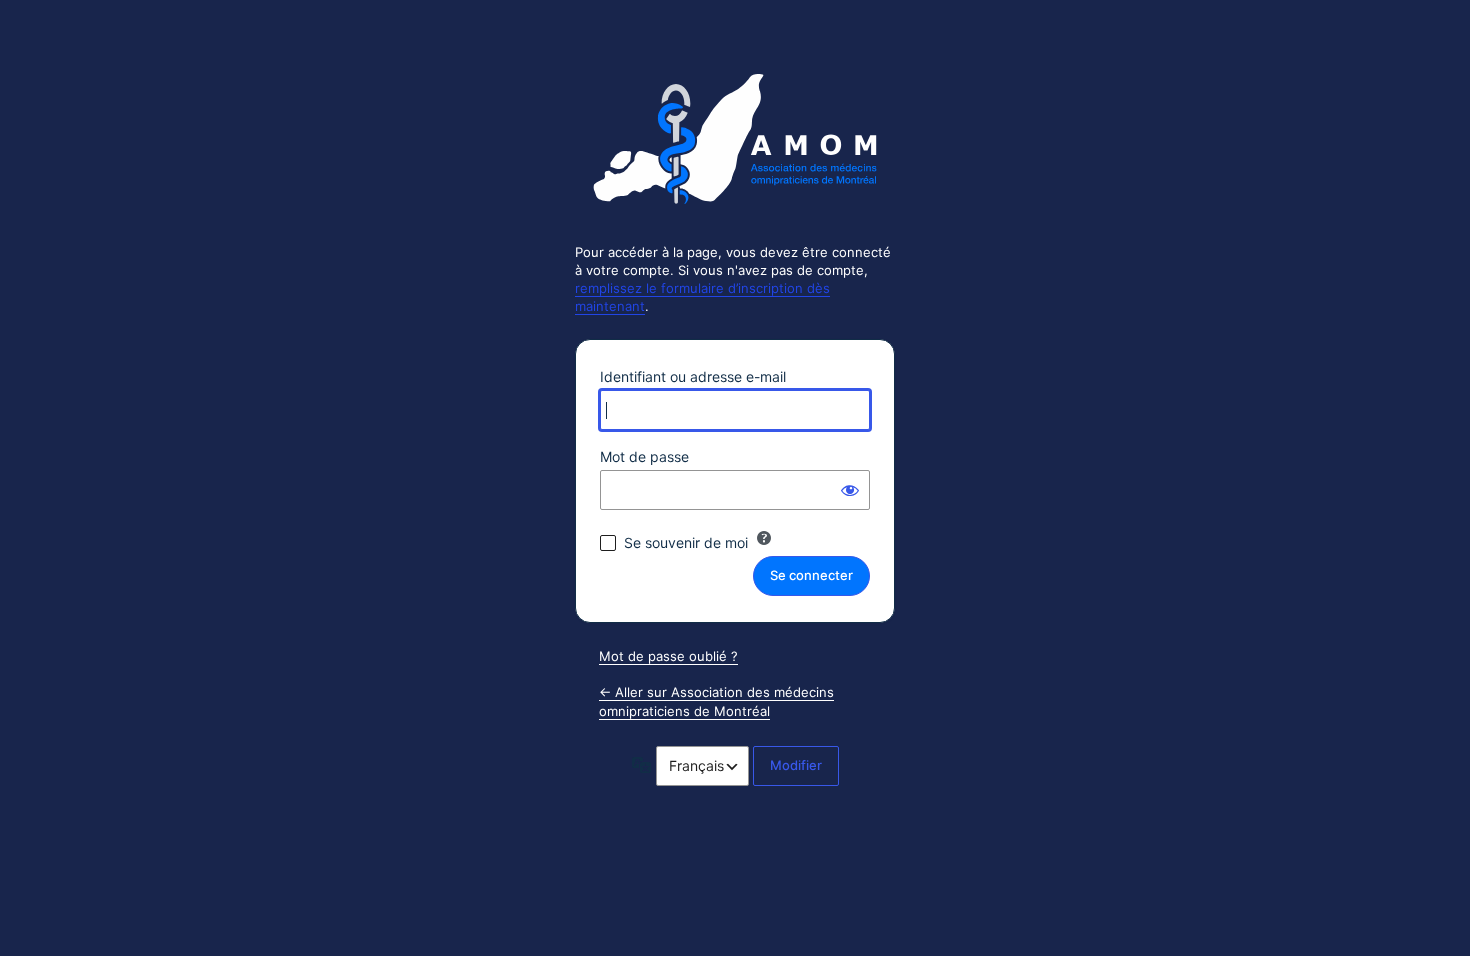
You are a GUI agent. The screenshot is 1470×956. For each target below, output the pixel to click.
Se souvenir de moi (686, 542)
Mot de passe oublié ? (668, 656)
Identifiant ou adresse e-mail (693, 376)
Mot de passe (644, 456)
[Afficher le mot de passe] (850, 490)
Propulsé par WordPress (735, 146)
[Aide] (764, 538)
